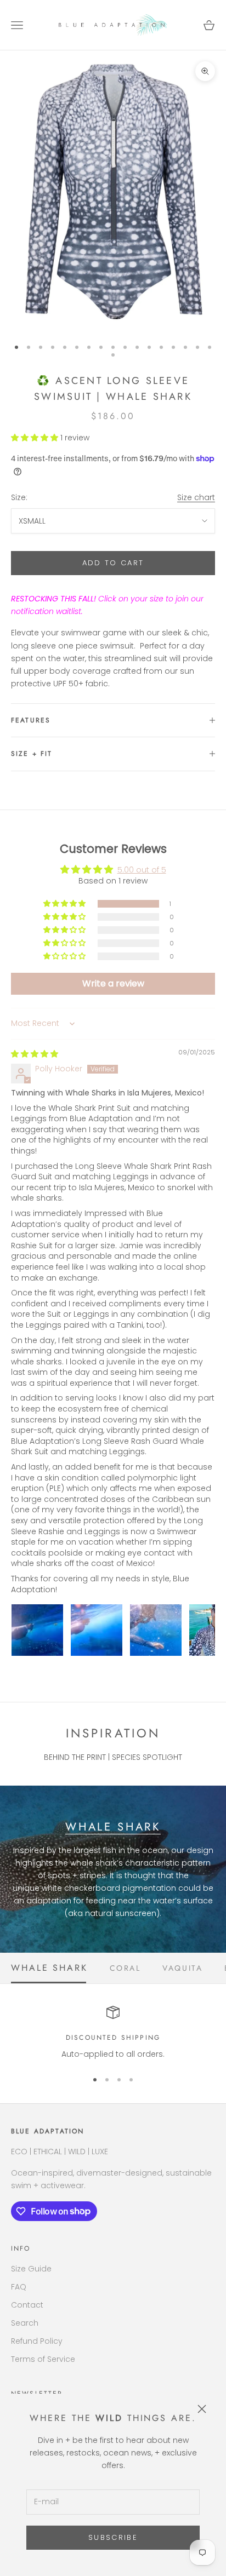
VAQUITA (182, 1968)
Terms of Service (43, 2359)
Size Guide (31, 2269)
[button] (36, 438)
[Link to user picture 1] (37, 1630)
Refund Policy (37, 2341)
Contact (27, 2305)
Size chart (196, 497)
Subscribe (113, 2537)
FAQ (19, 2287)
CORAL (125, 1968)
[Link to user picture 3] (156, 1630)
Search (25, 2323)
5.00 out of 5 (142, 870)
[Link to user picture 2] (97, 1630)
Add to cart (113, 563)
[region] (113, 2033)
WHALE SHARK (113, 1827)
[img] (35, 1054)
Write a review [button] (113, 983)
